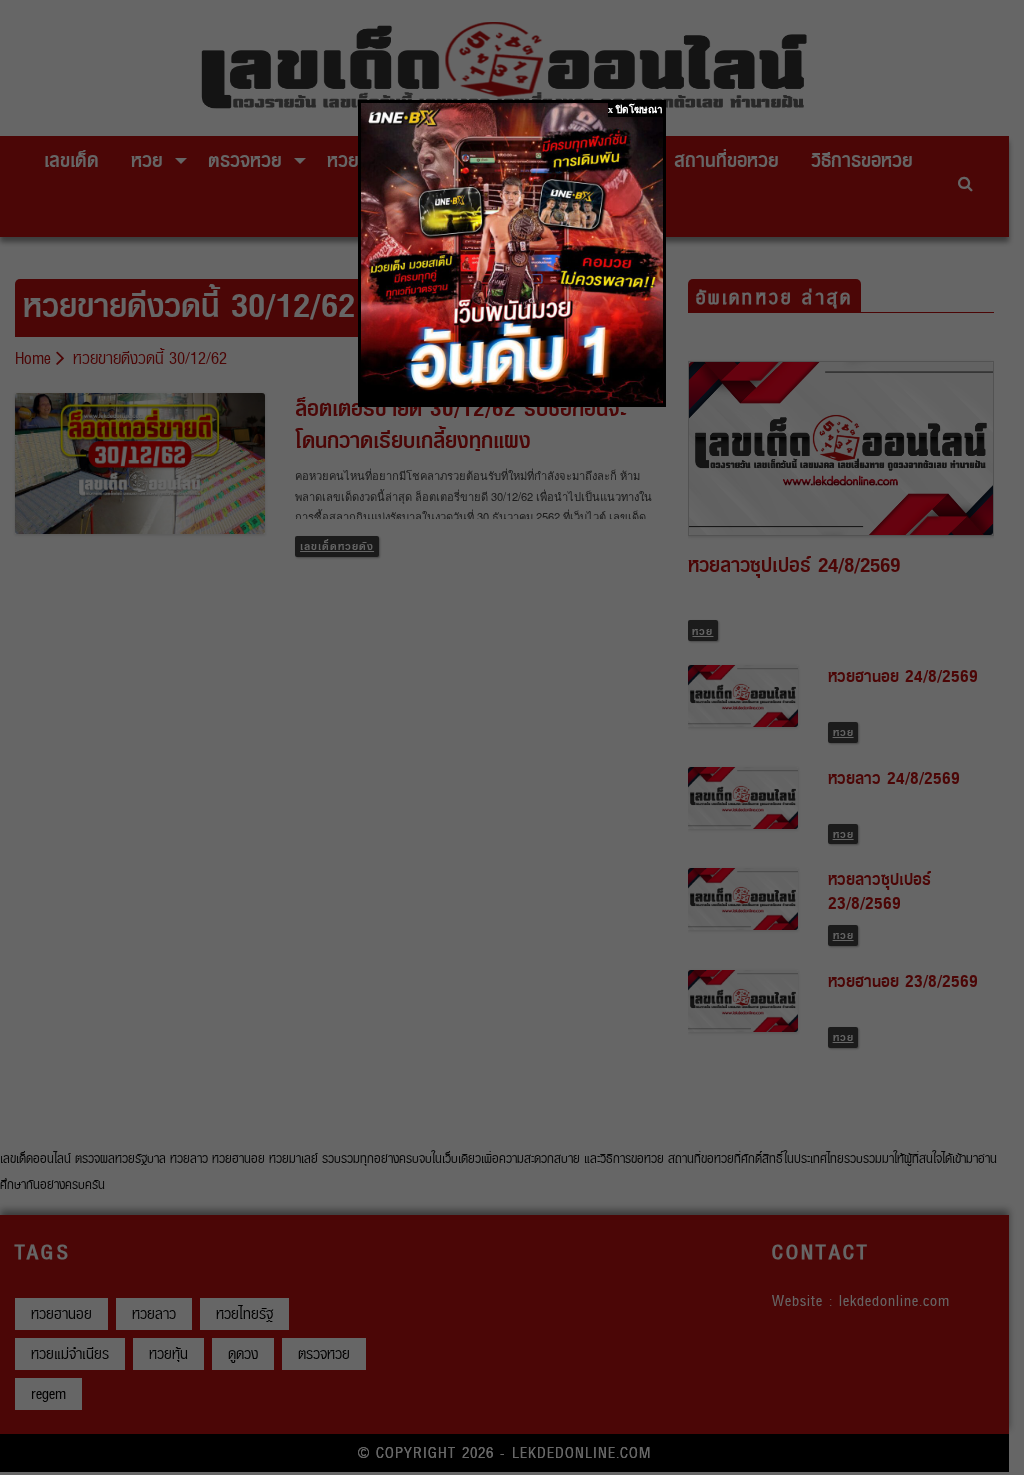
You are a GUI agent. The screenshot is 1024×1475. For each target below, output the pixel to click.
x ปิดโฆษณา (635, 109)
